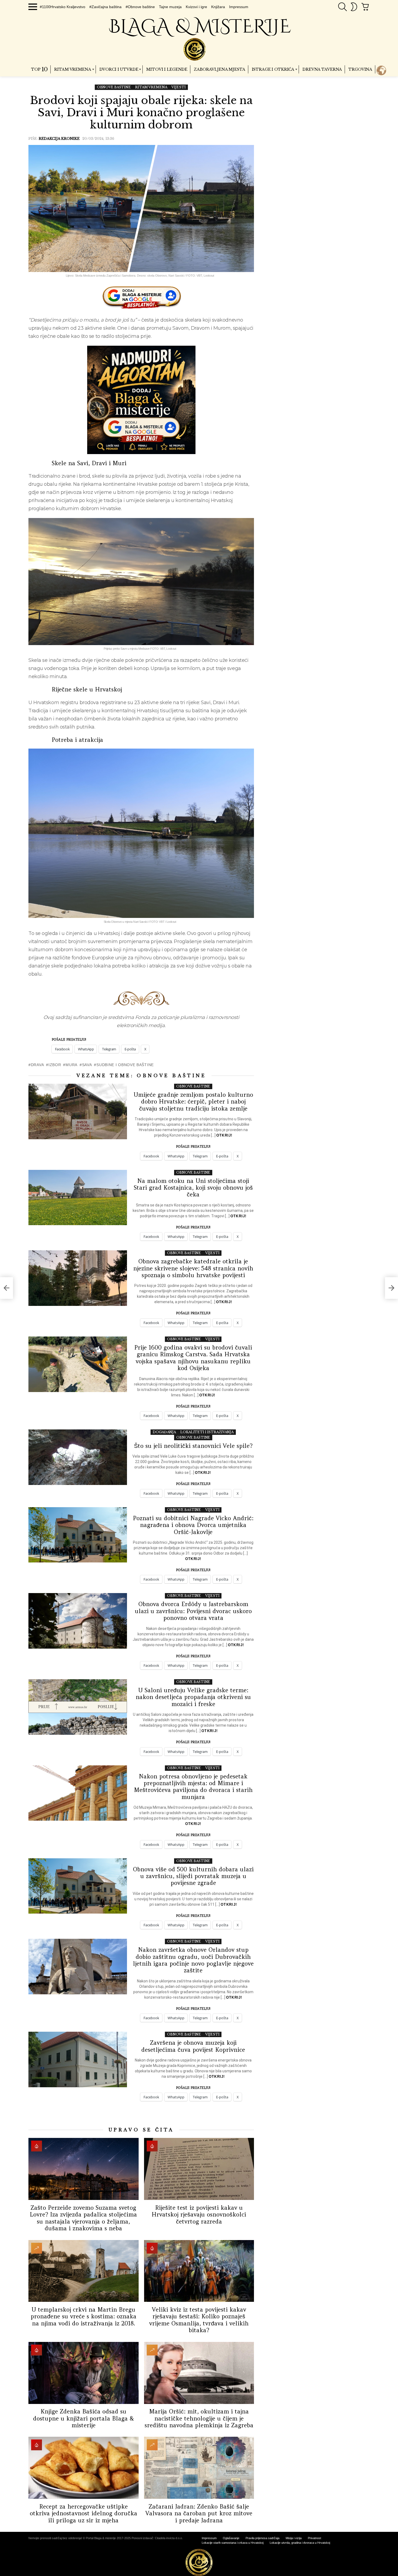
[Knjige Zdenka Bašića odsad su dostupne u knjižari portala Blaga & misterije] (84, 2373)
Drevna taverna (322, 69)
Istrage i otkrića (273, 69)
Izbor (55, 1065)
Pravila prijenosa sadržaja (262, 2538)
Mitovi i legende (167, 69)
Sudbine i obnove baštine (125, 1065)
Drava (37, 1065)
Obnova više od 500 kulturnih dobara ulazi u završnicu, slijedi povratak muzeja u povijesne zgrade (193, 1876)
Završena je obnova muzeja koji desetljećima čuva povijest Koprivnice (193, 2046)
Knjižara (218, 7)
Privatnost (314, 2538)
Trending (37, 2248)
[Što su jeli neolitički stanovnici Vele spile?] (78, 1457)
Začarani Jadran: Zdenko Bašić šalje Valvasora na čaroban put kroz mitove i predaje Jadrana (199, 2513)
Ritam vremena (73, 69)
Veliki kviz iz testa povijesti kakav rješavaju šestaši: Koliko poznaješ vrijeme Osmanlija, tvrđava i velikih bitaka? (199, 2320)
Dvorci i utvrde (119, 69)
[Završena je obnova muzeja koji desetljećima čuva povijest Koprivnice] (78, 2059)
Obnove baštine (171, 1076)
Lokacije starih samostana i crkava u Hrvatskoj (233, 2543)
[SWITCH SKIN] (354, 7)
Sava (87, 1065)
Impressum (239, 7)
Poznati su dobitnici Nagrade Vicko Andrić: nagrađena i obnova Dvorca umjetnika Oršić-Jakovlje (193, 1525)
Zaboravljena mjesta (219, 69)
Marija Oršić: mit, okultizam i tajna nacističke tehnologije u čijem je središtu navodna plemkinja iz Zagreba (199, 2418)
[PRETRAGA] (342, 7)
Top (39, 69)
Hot (37, 2146)
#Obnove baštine (140, 7)
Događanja (164, 1432)
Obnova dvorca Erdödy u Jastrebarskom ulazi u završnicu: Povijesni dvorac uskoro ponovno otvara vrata (193, 1611)
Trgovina (360, 69)
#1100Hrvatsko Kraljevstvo (63, 7)
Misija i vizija (294, 2538)
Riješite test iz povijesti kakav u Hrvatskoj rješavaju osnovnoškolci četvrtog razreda (199, 2215)
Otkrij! (224, 1135)
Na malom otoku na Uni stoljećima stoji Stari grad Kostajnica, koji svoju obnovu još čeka (193, 1188)
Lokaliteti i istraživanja (207, 1432)
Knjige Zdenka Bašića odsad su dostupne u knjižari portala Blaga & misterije (84, 2418)
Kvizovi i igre (196, 7)
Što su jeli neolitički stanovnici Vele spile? (193, 1446)
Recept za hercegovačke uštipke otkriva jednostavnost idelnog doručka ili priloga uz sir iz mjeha (84, 2513)
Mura (71, 1065)
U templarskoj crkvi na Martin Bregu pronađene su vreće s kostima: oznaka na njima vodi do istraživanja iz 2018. (84, 2316)
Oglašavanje (231, 2538)
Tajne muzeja (170, 7)
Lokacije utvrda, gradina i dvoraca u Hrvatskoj (300, 2543)
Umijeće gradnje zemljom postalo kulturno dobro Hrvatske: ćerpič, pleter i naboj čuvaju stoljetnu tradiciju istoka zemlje (193, 1102)
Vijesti (212, 1253)
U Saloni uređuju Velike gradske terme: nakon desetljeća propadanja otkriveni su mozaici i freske (193, 1697)
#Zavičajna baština (105, 7)
